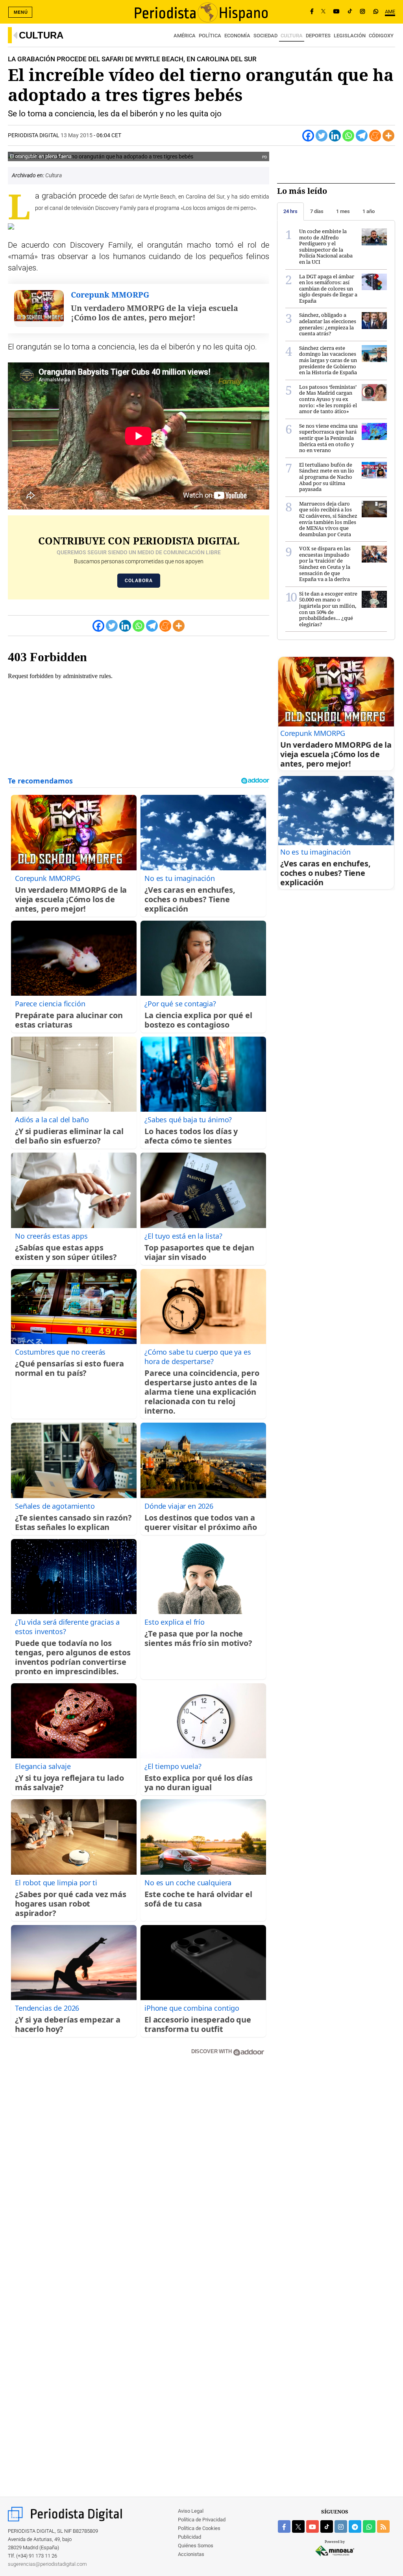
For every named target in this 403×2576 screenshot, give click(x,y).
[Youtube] (336, 12)
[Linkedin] (335, 136)
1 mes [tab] (343, 211)
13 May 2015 (77, 135)
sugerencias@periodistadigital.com (47, 2564)
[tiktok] (327, 2526)
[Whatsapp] (348, 136)
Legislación (350, 36)
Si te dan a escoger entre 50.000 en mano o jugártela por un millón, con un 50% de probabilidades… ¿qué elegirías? (328, 609)
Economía (237, 36)
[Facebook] (312, 12)
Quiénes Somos (196, 2546)
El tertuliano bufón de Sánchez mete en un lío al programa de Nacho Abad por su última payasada (327, 477)
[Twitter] (322, 136)
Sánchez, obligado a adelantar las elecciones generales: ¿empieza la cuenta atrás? (328, 324)
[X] (323, 12)
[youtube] (312, 2526)
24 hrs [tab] (290, 211)
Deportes (318, 36)
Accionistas (191, 2554)
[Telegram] (362, 136)
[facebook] (284, 2526)
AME (390, 12)
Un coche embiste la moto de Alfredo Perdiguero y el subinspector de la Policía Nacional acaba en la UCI (326, 246)
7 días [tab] (317, 211)
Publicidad (189, 2537)
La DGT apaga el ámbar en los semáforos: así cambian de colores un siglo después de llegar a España (328, 289)
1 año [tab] (369, 211)
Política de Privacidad (202, 2520)
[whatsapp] (376, 12)
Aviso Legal (191, 2511)
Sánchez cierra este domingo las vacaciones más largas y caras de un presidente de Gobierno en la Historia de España (328, 360)
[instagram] (341, 2526)
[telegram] (355, 2526)
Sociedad (265, 36)
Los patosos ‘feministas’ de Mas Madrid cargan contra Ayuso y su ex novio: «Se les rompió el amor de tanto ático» (328, 399)
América (185, 36)
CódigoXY (381, 36)
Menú (21, 12)
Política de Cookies (199, 2528)
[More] (388, 136)
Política (210, 36)
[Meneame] (375, 136)
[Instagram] (362, 12)
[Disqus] (139, 2174)
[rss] (383, 2526)
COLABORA (139, 581)
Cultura (41, 35)
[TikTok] (350, 12)
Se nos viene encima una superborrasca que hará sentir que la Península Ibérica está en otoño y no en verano (328, 438)
